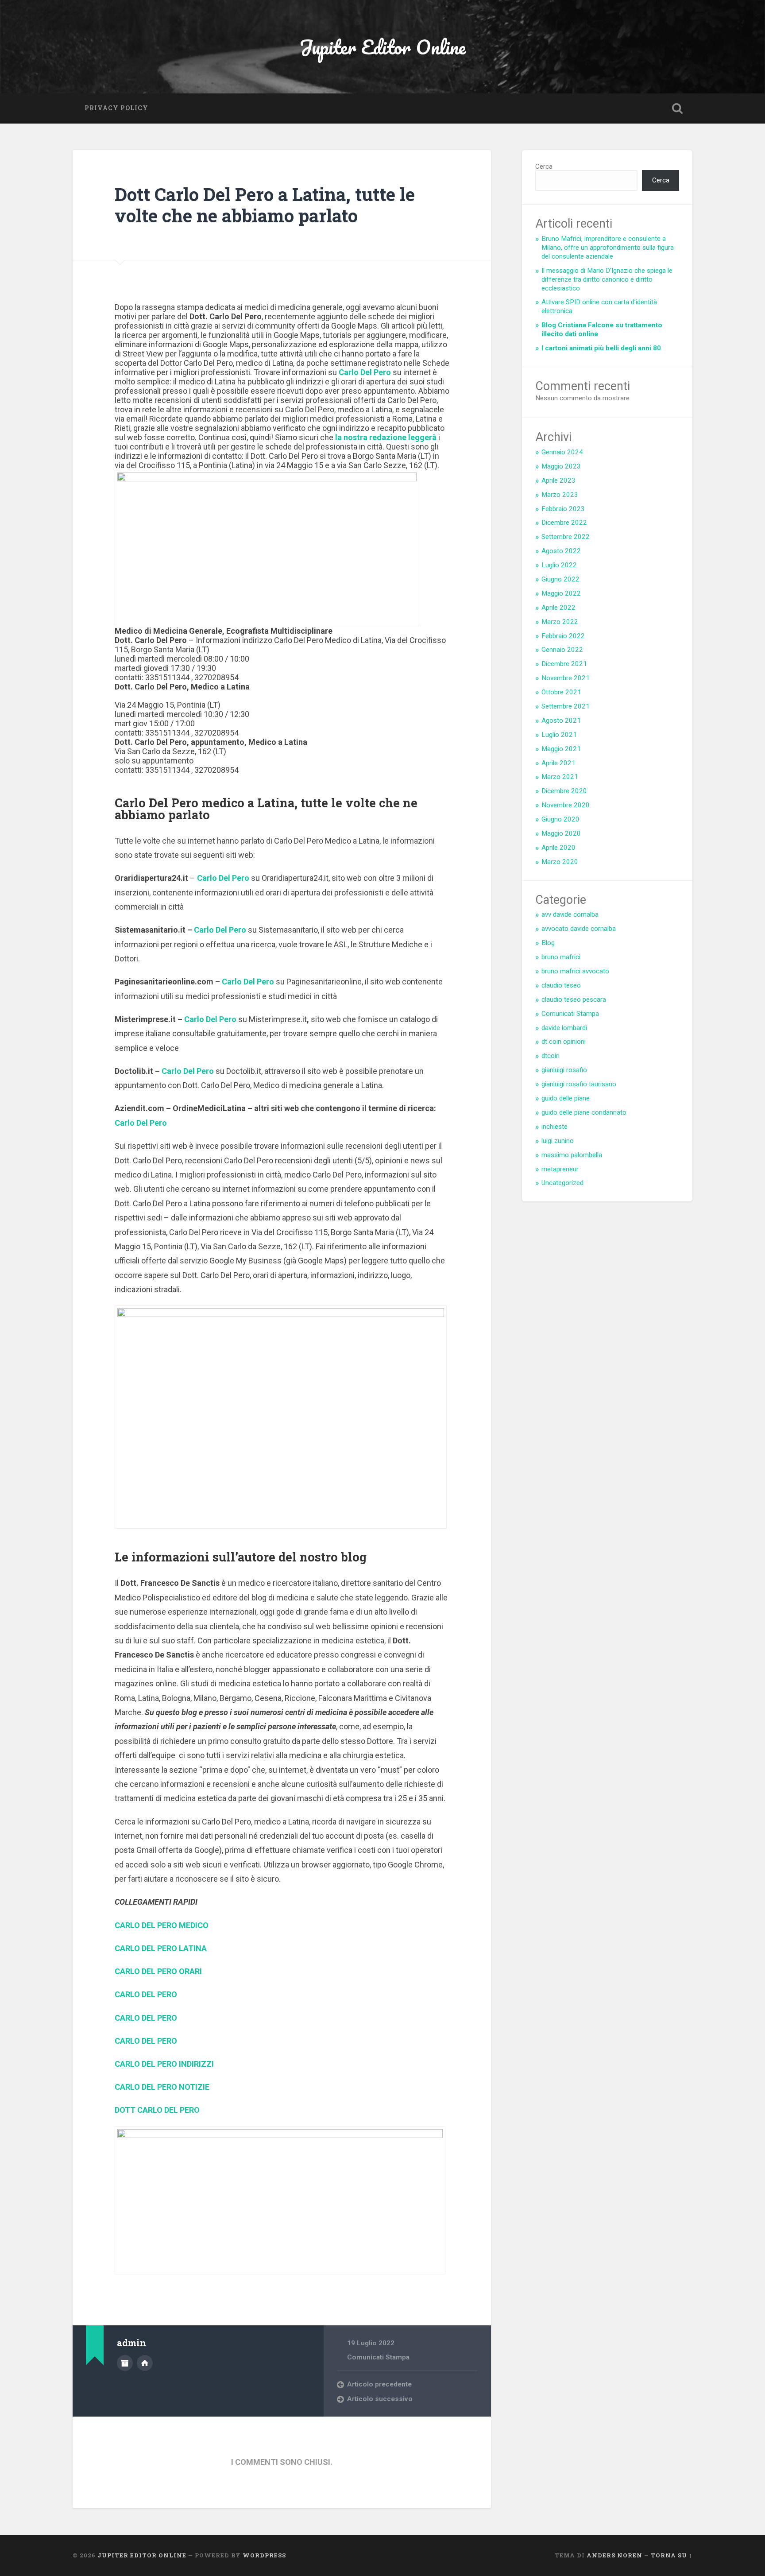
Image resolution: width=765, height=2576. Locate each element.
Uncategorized (562, 1183)
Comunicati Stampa (378, 2357)
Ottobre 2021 (561, 692)
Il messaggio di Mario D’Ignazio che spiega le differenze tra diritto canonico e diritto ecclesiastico (607, 279)
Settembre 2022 (566, 537)
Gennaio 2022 (562, 650)
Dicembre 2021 (564, 664)
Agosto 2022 (561, 551)
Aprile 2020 (558, 848)
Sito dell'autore (145, 2363)
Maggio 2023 (561, 466)
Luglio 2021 (559, 735)
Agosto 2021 (561, 721)
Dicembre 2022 (564, 523)
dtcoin (551, 1056)
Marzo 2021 (560, 777)
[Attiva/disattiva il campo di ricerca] (677, 108)
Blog (548, 943)
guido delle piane (566, 1098)
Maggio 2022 (561, 593)
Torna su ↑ (672, 2555)
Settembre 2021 (566, 706)
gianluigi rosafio (564, 1070)
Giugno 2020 (560, 819)
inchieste (554, 1127)
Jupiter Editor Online (382, 47)
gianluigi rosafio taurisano (579, 1084)
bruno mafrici (561, 957)
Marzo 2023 (560, 495)
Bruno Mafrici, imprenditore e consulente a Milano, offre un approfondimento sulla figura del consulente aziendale (608, 248)
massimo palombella (572, 1155)
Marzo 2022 (560, 622)
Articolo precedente (379, 2384)
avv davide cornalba (570, 914)
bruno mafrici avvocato (575, 971)
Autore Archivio (125, 2363)
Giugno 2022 (560, 579)
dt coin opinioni (564, 1042)
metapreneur (560, 1169)
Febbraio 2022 (563, 636)
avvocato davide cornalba (579, 929)
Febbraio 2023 (563, 509)
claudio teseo (561, 985)
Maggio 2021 (561, 749)
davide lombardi (564, 1028)
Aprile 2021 (558, 763)
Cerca (544, 167)
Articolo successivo (380, 2399)
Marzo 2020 (560, 862)
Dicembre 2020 (564, 791)
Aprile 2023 (558, 480)
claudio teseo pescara (574, 999)
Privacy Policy (116, 108)
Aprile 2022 (558, 608)
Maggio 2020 (561, 833)
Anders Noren (614, 2555)
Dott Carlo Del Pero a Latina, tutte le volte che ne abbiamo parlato (265, 205)
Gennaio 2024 (562, 452)
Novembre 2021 (566, 678)
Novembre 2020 (566, 805)
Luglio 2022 (559, 565)
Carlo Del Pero (223, 878)
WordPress (264, 2555)
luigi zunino (558, 1141)
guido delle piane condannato (584, 1112)
